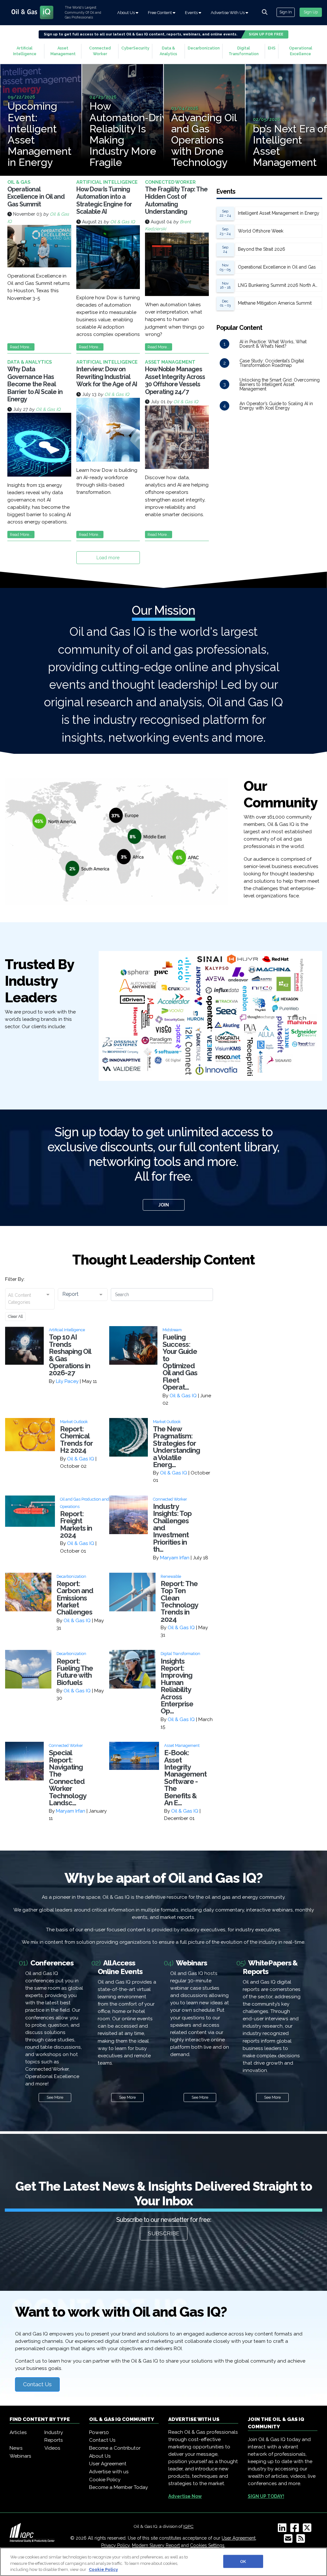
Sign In (286, 12)
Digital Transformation (244, 51)
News (16, 2448)
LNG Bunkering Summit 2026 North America (280, 285)
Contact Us (37, 2384)
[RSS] (302, 2541)
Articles (18, 2432)
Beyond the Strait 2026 (262, 249)
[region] (163, 2562)
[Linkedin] (283, 2530)
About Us (126, 13)
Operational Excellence (301, 51)
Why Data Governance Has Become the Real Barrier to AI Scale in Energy (35, 384)
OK (243, 2561)
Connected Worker (100, 51)
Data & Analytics (168, 51)
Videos (52, 2448)
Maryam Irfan (175, 1558)
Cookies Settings (207, 2545)
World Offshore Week (261, 231)
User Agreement (108, 2464)
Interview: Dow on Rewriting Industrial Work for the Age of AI (107, 377)
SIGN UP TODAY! (266, 2496)
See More (55, 2097)
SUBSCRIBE (164, 2233)
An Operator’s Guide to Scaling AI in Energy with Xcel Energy (276, 406)
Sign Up (311, 12)
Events (192, 13)
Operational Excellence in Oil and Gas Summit (36, 197)
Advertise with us (109, 2472)
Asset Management (63, 51)
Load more (108, 558)
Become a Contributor (115, 2448)
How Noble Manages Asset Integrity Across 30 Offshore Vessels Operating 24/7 (175, 381)
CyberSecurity (135, 48)
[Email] (289, 2541)
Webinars (20, 2456)
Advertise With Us (228, 13)
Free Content (160, 13)
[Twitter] (308, 2530)
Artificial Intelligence (25, 51)
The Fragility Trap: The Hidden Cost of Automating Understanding (176, 201)
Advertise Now (185, 2496)
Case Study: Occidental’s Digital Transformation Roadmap (272, 363)
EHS (272, 48)
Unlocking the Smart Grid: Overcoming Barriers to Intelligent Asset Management (280, 384)
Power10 (99, 2432)
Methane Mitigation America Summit (275, 303)
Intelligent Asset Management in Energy (279, 213)
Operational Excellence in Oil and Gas (277, 267)
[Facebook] (296, 2530)
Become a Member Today (118, 2487)
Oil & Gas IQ (122, 222)
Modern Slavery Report (156, 2545)
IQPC (188, 2526)
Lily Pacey (67, 1381)
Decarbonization (204, 48)
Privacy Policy (115, 2545)
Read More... (21, 347)
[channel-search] (265, 12)
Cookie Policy (105, 2480)
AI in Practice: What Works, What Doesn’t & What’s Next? (273, 344)
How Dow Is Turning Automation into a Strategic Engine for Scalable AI (104, 201)
